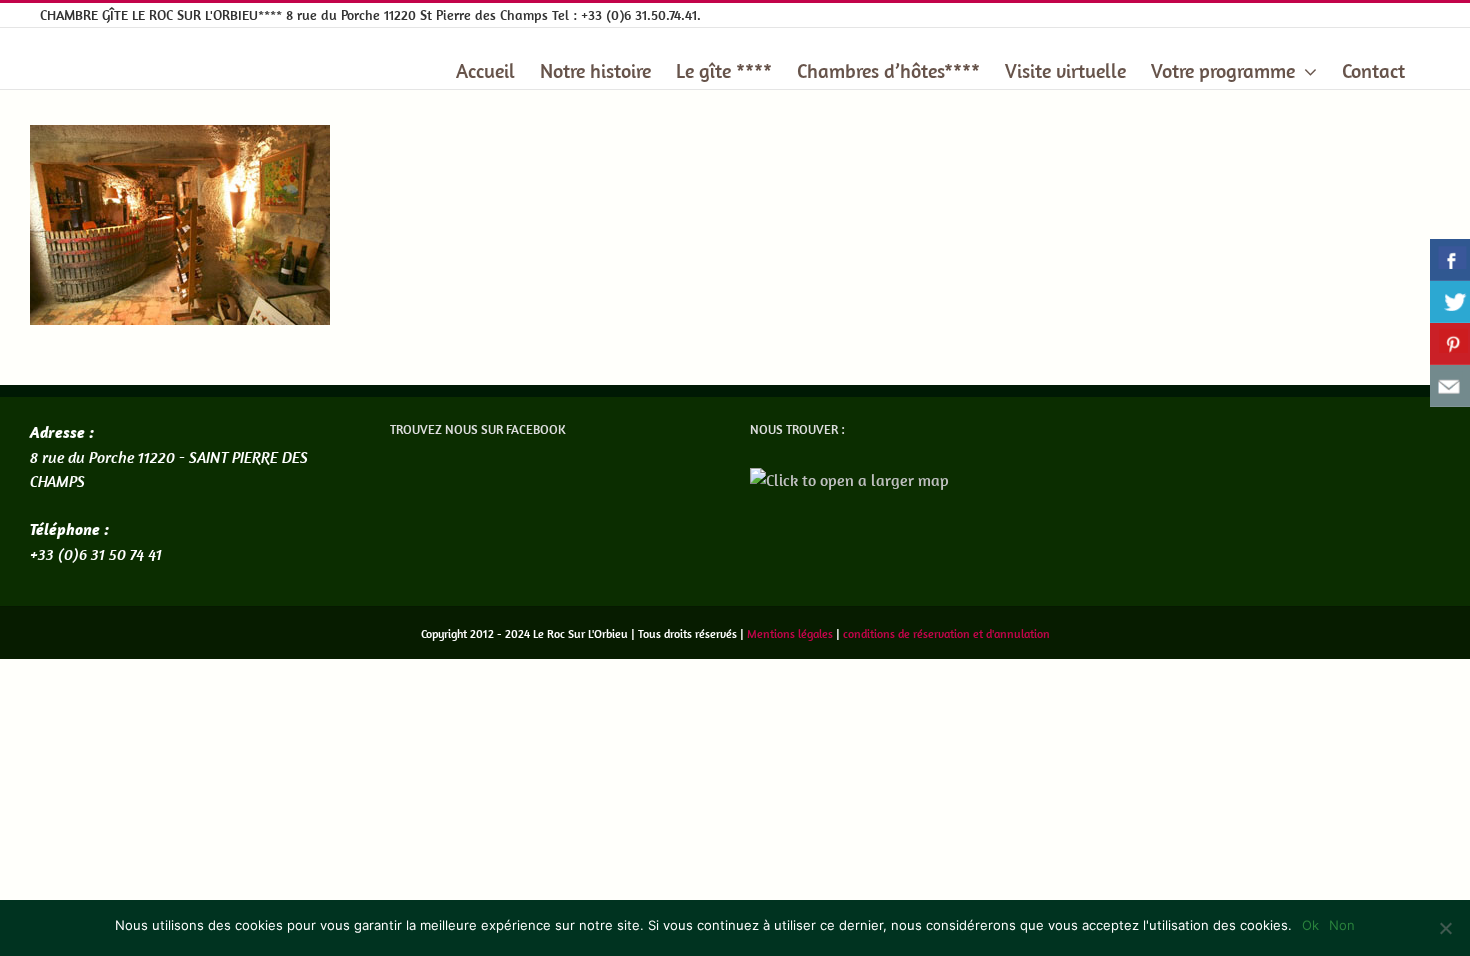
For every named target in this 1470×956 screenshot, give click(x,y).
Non (1342, 925)
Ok (1310, 925)
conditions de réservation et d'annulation (946, 633)
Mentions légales (790, 633)
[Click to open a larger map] (849, 480)
